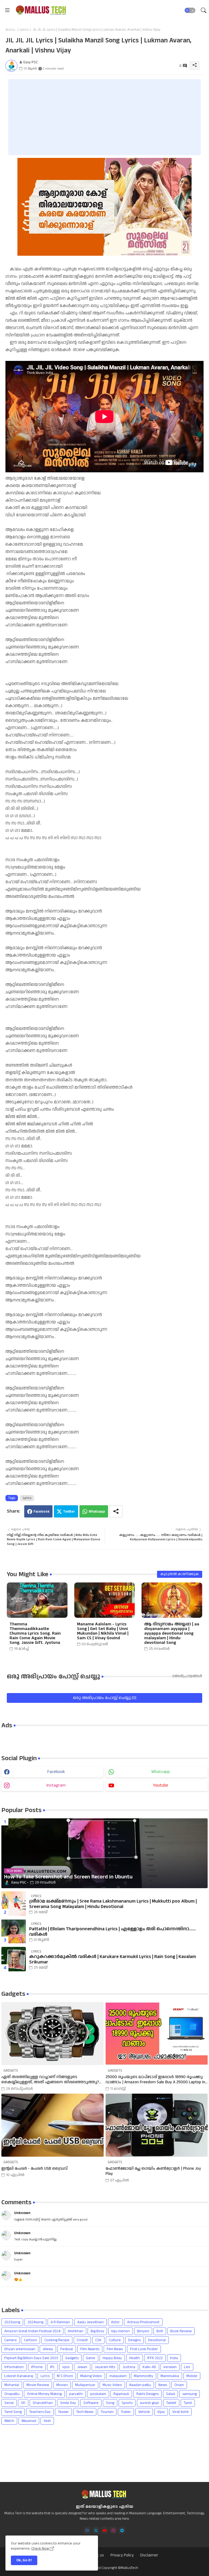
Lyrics (24, 30)
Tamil (188, 2403)
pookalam (98, 2394)
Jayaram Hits (105, 2367)
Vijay (161, 2412)
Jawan (82, 2367)
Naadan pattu (140, 2385)
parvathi (76, 2394)
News (163, 2385)
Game (91, 2358)
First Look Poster (144, 2349)
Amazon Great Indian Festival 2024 (32, 2331)
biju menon (121, 2331)
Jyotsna (129, 2367)
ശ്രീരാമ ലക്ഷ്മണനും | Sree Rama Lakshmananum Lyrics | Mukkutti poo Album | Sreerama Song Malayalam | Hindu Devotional (113, 1904)
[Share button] (116, 1511)
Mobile (192, 2376)
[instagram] (113, 2530)
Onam (179, 2385)
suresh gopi (149, 2403)
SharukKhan (43, 2403)
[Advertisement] (104, 117)
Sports (127, 2403)
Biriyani (143, 2331)
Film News (115, 2349)
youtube (161, 1785)
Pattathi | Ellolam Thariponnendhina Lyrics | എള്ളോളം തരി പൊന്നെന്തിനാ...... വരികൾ (112, 1932)
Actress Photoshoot (143, 2322)
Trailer (126, 2412)
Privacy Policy (122, 2555)
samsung (190, 2394)
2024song (35, 2322)
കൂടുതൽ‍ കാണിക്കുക (180, 1574)
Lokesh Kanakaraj (19, 2376)
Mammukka (170, 2376)
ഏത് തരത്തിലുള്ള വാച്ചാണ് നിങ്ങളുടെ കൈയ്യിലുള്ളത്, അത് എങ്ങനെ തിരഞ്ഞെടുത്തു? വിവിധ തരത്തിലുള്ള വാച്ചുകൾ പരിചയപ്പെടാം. (50, 2080)
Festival (67, 2349)
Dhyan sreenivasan (20, 2349)
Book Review (181, 2331)
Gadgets (72, 2358)
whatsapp (161, 1772)
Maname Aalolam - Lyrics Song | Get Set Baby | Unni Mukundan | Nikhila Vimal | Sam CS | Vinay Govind (103, 1631)
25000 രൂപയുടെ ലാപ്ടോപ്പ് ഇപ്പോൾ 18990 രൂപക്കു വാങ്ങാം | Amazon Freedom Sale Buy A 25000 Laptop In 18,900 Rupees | (155, 2080)
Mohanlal (12, 2385)
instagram (56, 1785)
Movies (62, 2385)
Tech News (85, 2412)
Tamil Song (13, 2412)
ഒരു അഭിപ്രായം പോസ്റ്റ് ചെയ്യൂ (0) (105, 1698)
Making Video (91, 2376)
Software (91, 2403)
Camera (10, 2340)
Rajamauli (121, 2394)
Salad (170, 2394)
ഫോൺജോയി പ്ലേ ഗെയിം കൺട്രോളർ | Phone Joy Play (153, 2171)
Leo (187, 2367)
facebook (56, 1772)
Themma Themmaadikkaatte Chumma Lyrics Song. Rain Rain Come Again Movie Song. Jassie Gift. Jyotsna (35, 1633)
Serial (9, 2403)
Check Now (40, 2549)
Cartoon (30, 2340)
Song (110, 2403)
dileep (48, 2349)
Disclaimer (149, 2555)
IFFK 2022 (155, 2358)
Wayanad (29, 2421)
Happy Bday (112, 2358)
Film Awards (90, 2349)
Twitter (69, 1512)
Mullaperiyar (85, 2385)
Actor (115, 2322)
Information (14, 2367)
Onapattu (12, 2394)
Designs (134, 2340)
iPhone (37, 2367)
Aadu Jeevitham (90, 2322)
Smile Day (68, 2403)
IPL (53, 2367)
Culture (115, 2340)
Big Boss (97, 2331)
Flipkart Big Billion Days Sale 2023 (31, 2358)
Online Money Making (44, 2394)
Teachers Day (40, 2412)
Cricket (82, 2340)
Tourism (107, 2412)
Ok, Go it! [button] (24, 2560)
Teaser (63, 2412)
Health (135, 2358)
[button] (190, 10)
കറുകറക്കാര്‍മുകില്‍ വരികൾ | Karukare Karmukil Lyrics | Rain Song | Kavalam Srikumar (113, 1960)
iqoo (66, 2367)
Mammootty (144, 2376)
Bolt (160, 2331)
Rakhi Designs (147, 2394)
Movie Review (38, 2385)
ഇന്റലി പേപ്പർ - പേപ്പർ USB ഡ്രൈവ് (34, 2169)
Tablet (171, 2403)
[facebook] (87, 2530)
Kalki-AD (149, 2367)
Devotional (157, 2340)
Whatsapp (97, 1512)
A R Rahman (60, 2322)
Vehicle (144, 2412)
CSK (98, 2340)
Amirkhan (76, 2331)
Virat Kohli (180, 2412)
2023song (12, 2322)
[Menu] (7, 10)
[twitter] (96, 2530)
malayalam (118, 2376)
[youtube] (105, 2530)
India (174, 2358)
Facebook (42, 1512)
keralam (170, 2367)
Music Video (112, 2385)
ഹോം (10, 30)
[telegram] (122, 2530)
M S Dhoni (65, 2376)
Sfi (23, 2403)
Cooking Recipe (57, 2340)
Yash (47, 2421)
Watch (9, 2421)
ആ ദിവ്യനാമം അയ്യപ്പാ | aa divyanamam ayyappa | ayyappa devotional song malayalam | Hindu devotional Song (172, 1633)
